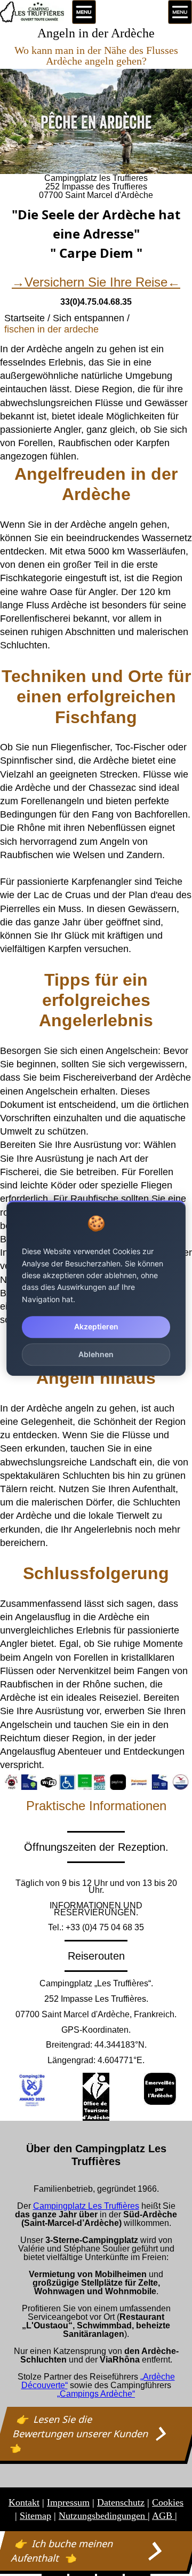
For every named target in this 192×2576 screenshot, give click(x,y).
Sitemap (35, 2516)
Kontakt (24, 2502)
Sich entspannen (89, 318)
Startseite (25, 318)
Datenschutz (121, 2502)
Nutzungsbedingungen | (104, 2516)
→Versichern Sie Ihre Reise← (96, 282)
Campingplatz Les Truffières (86, 2206)
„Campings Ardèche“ (96, 2394)
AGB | (165, 2516)
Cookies (168, 2502)
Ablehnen (96, 1354)
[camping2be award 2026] (32, 2090)
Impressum (68, 2502)
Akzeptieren (96, 1326)
